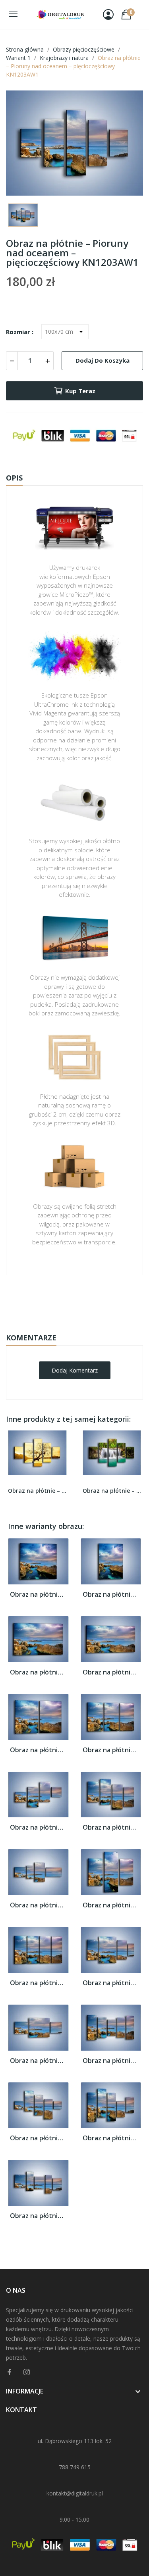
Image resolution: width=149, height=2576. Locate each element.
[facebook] (10, 2372)
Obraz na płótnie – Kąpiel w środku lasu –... (112, 1491)
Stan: (66, 1325)
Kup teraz (80, 391)
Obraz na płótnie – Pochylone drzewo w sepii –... (37, 1491)
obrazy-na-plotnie (85, 1300)
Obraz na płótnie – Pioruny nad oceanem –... (38, 1595)
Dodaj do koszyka (103, 360)
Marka (51, 1300)
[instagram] (27, 2372)
